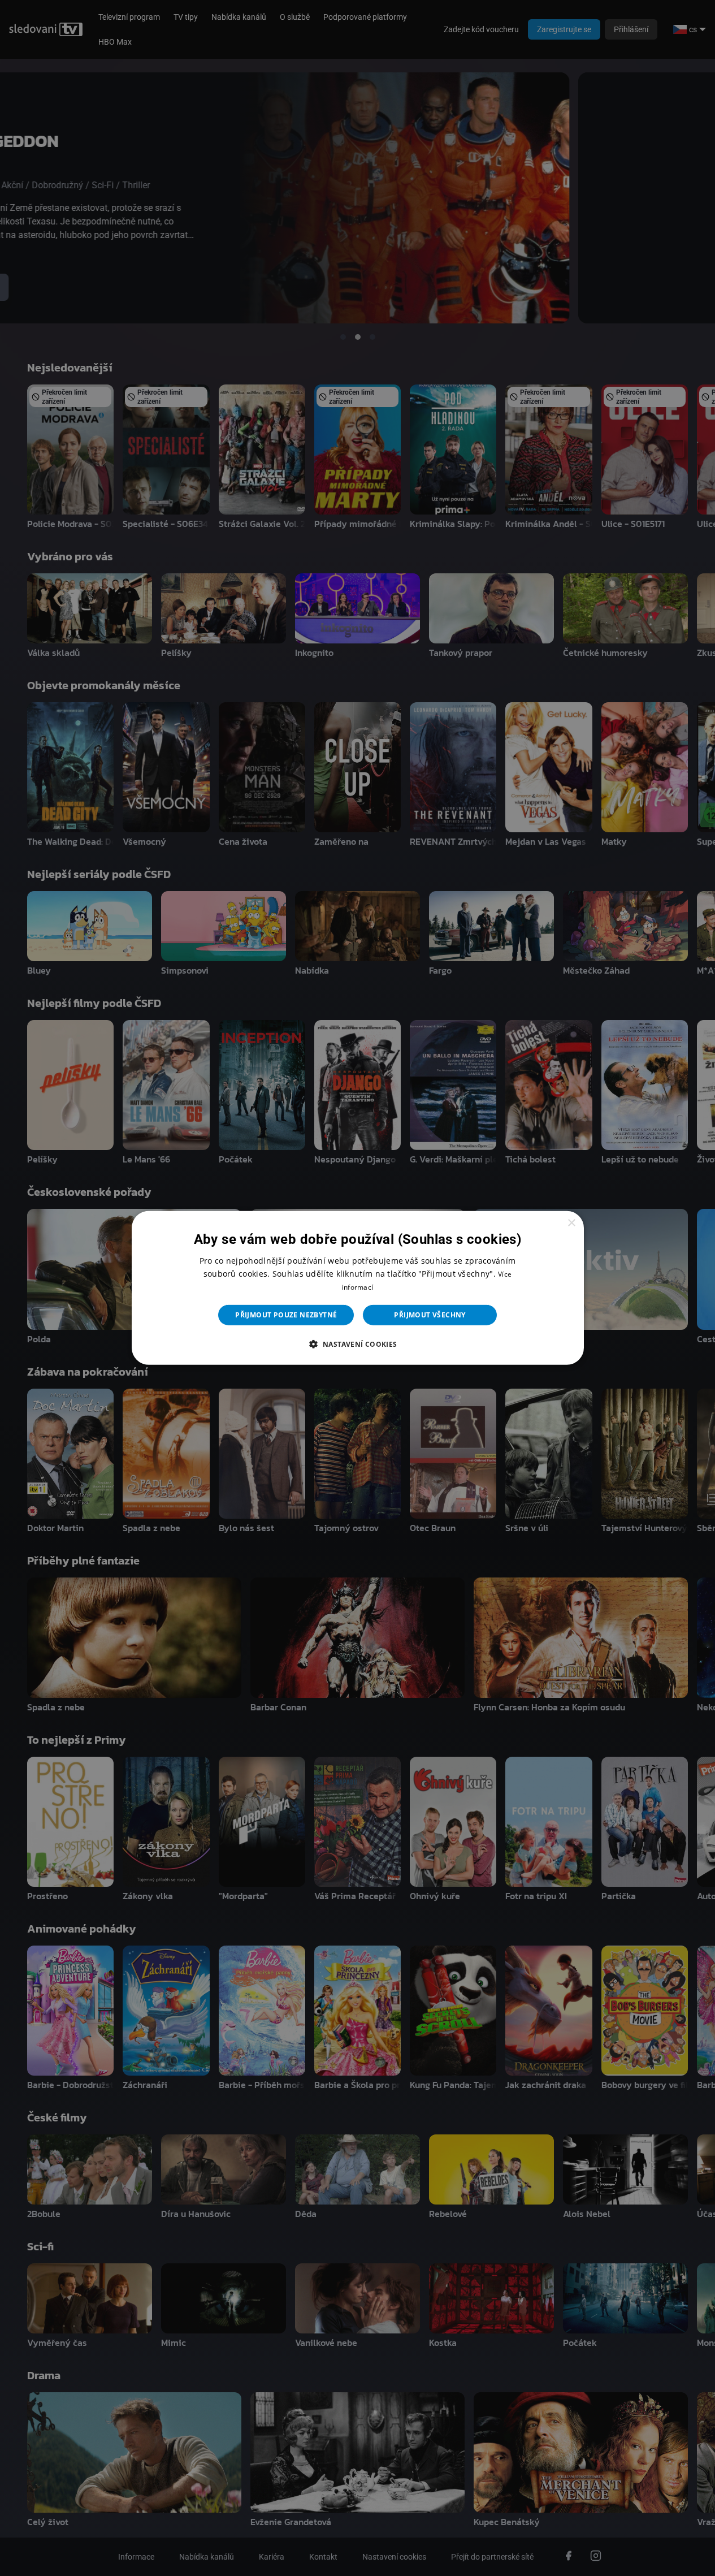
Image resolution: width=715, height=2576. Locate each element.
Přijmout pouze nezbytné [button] (286, 1315)
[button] (357, 1344)
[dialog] (358, 1288)
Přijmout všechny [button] (430, 1315)
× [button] (571, 1223)
